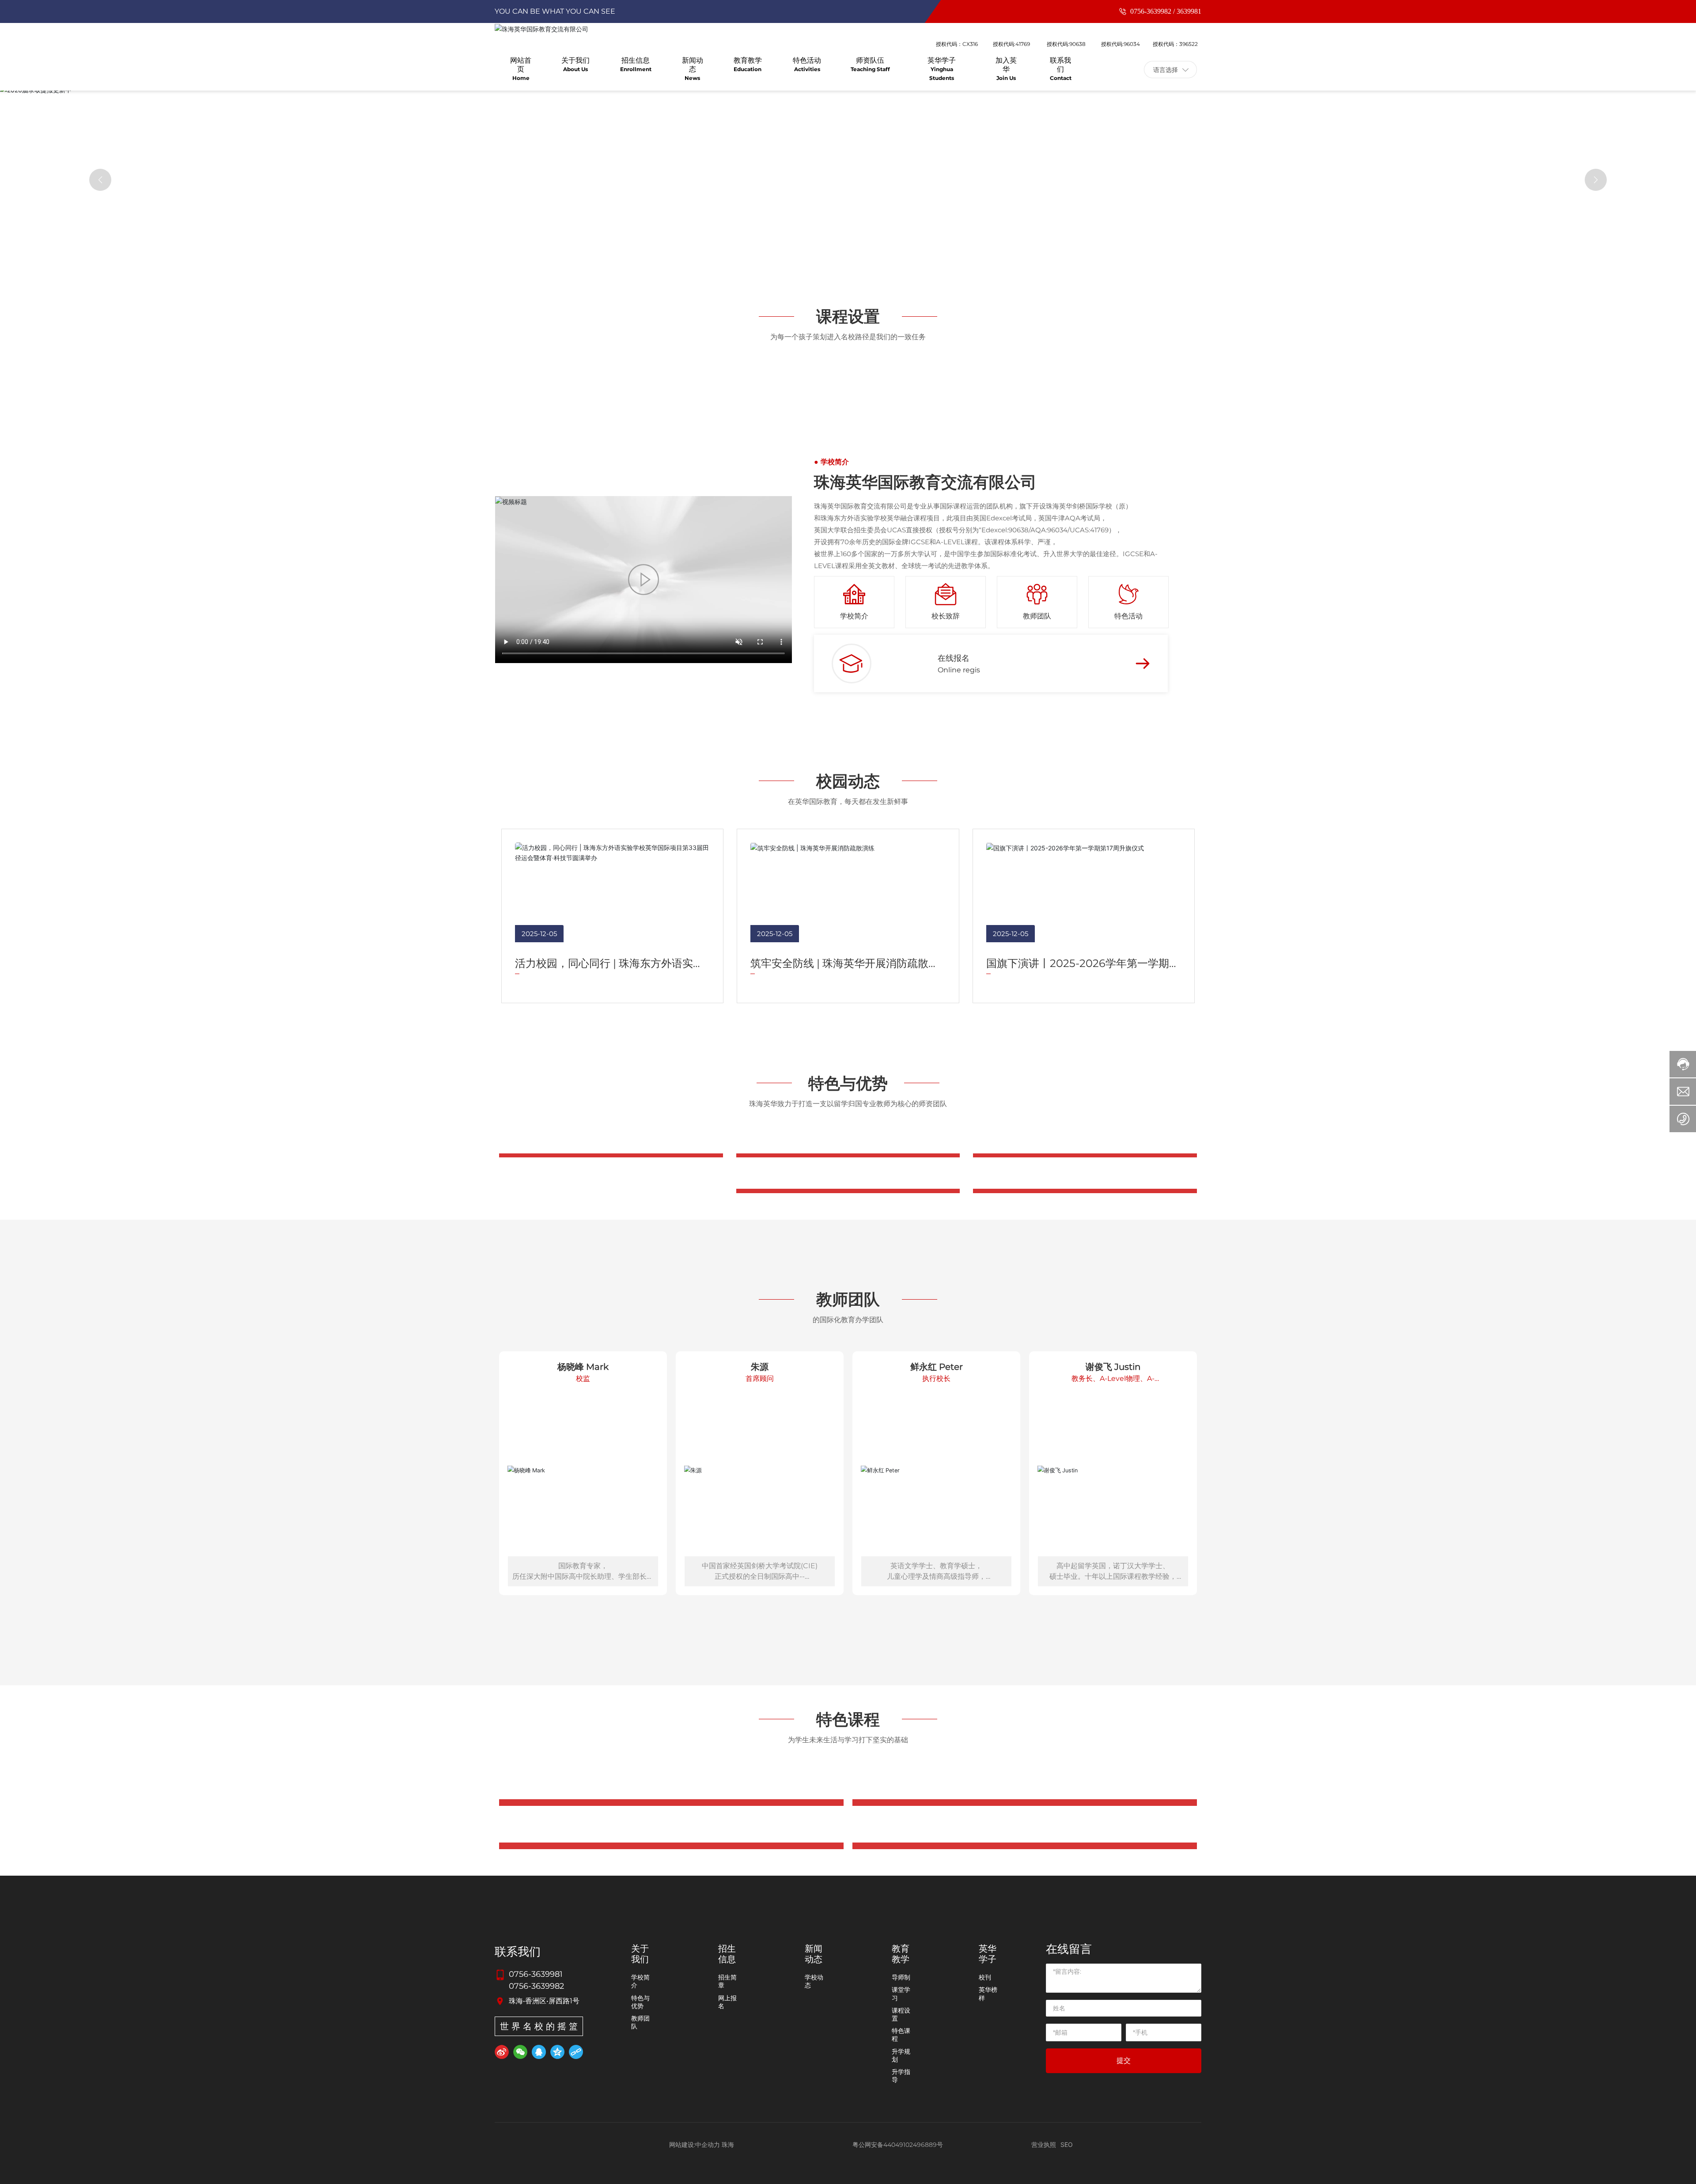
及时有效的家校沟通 (1085, 1803)
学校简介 (854, 1014)
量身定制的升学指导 (848, 1655)
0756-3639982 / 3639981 (1165, 11)
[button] (100, 316)
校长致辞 (946, 1014)
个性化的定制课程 (848, 1803)
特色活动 (1128, 1014)
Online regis (959, 1068)
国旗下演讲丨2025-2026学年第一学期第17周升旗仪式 (1078, 1367)
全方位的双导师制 (611, 1655)
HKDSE (671, 719)
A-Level (1025, 719)
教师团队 (1037, 1014)
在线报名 (954, 1056)
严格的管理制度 (1085, 1655)
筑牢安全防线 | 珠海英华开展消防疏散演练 (845, 1367)
